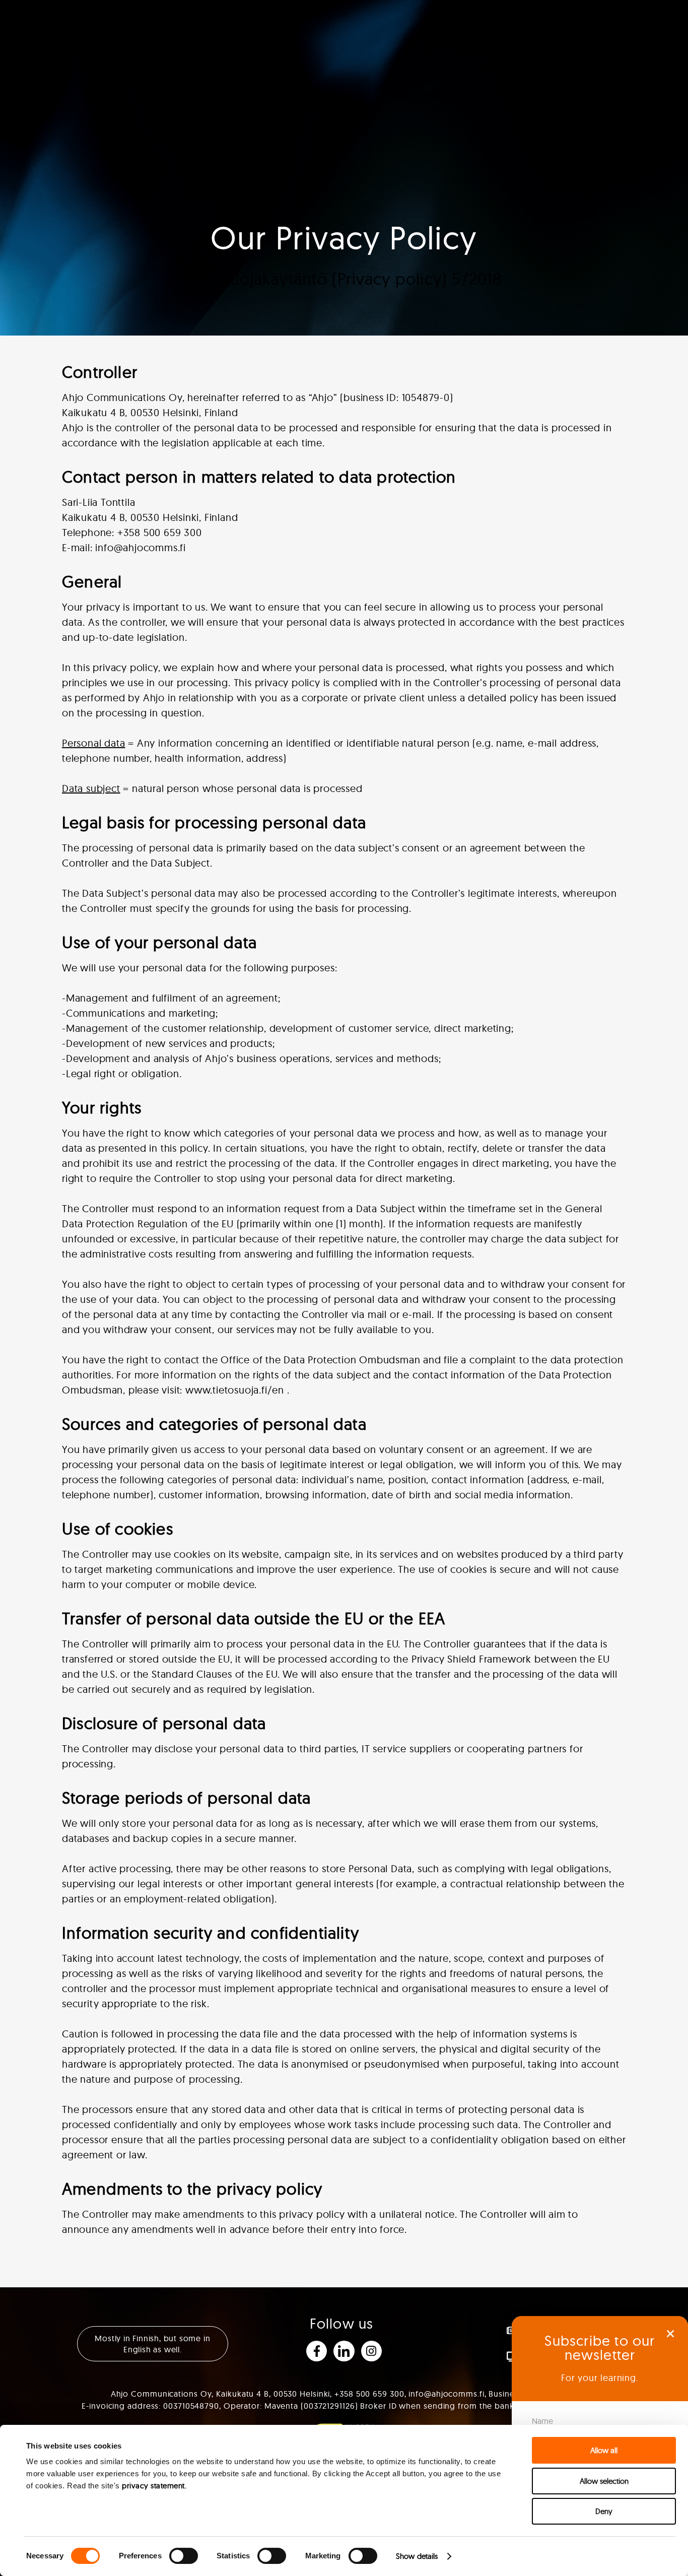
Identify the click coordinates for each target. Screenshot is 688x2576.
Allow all (604, 2450)
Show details (417, 2556)
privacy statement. (154, 2486)
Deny (604, 2511)
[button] (670, 2334)
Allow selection (604, 2481)
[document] (344, 1288)
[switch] (184, 2556)
